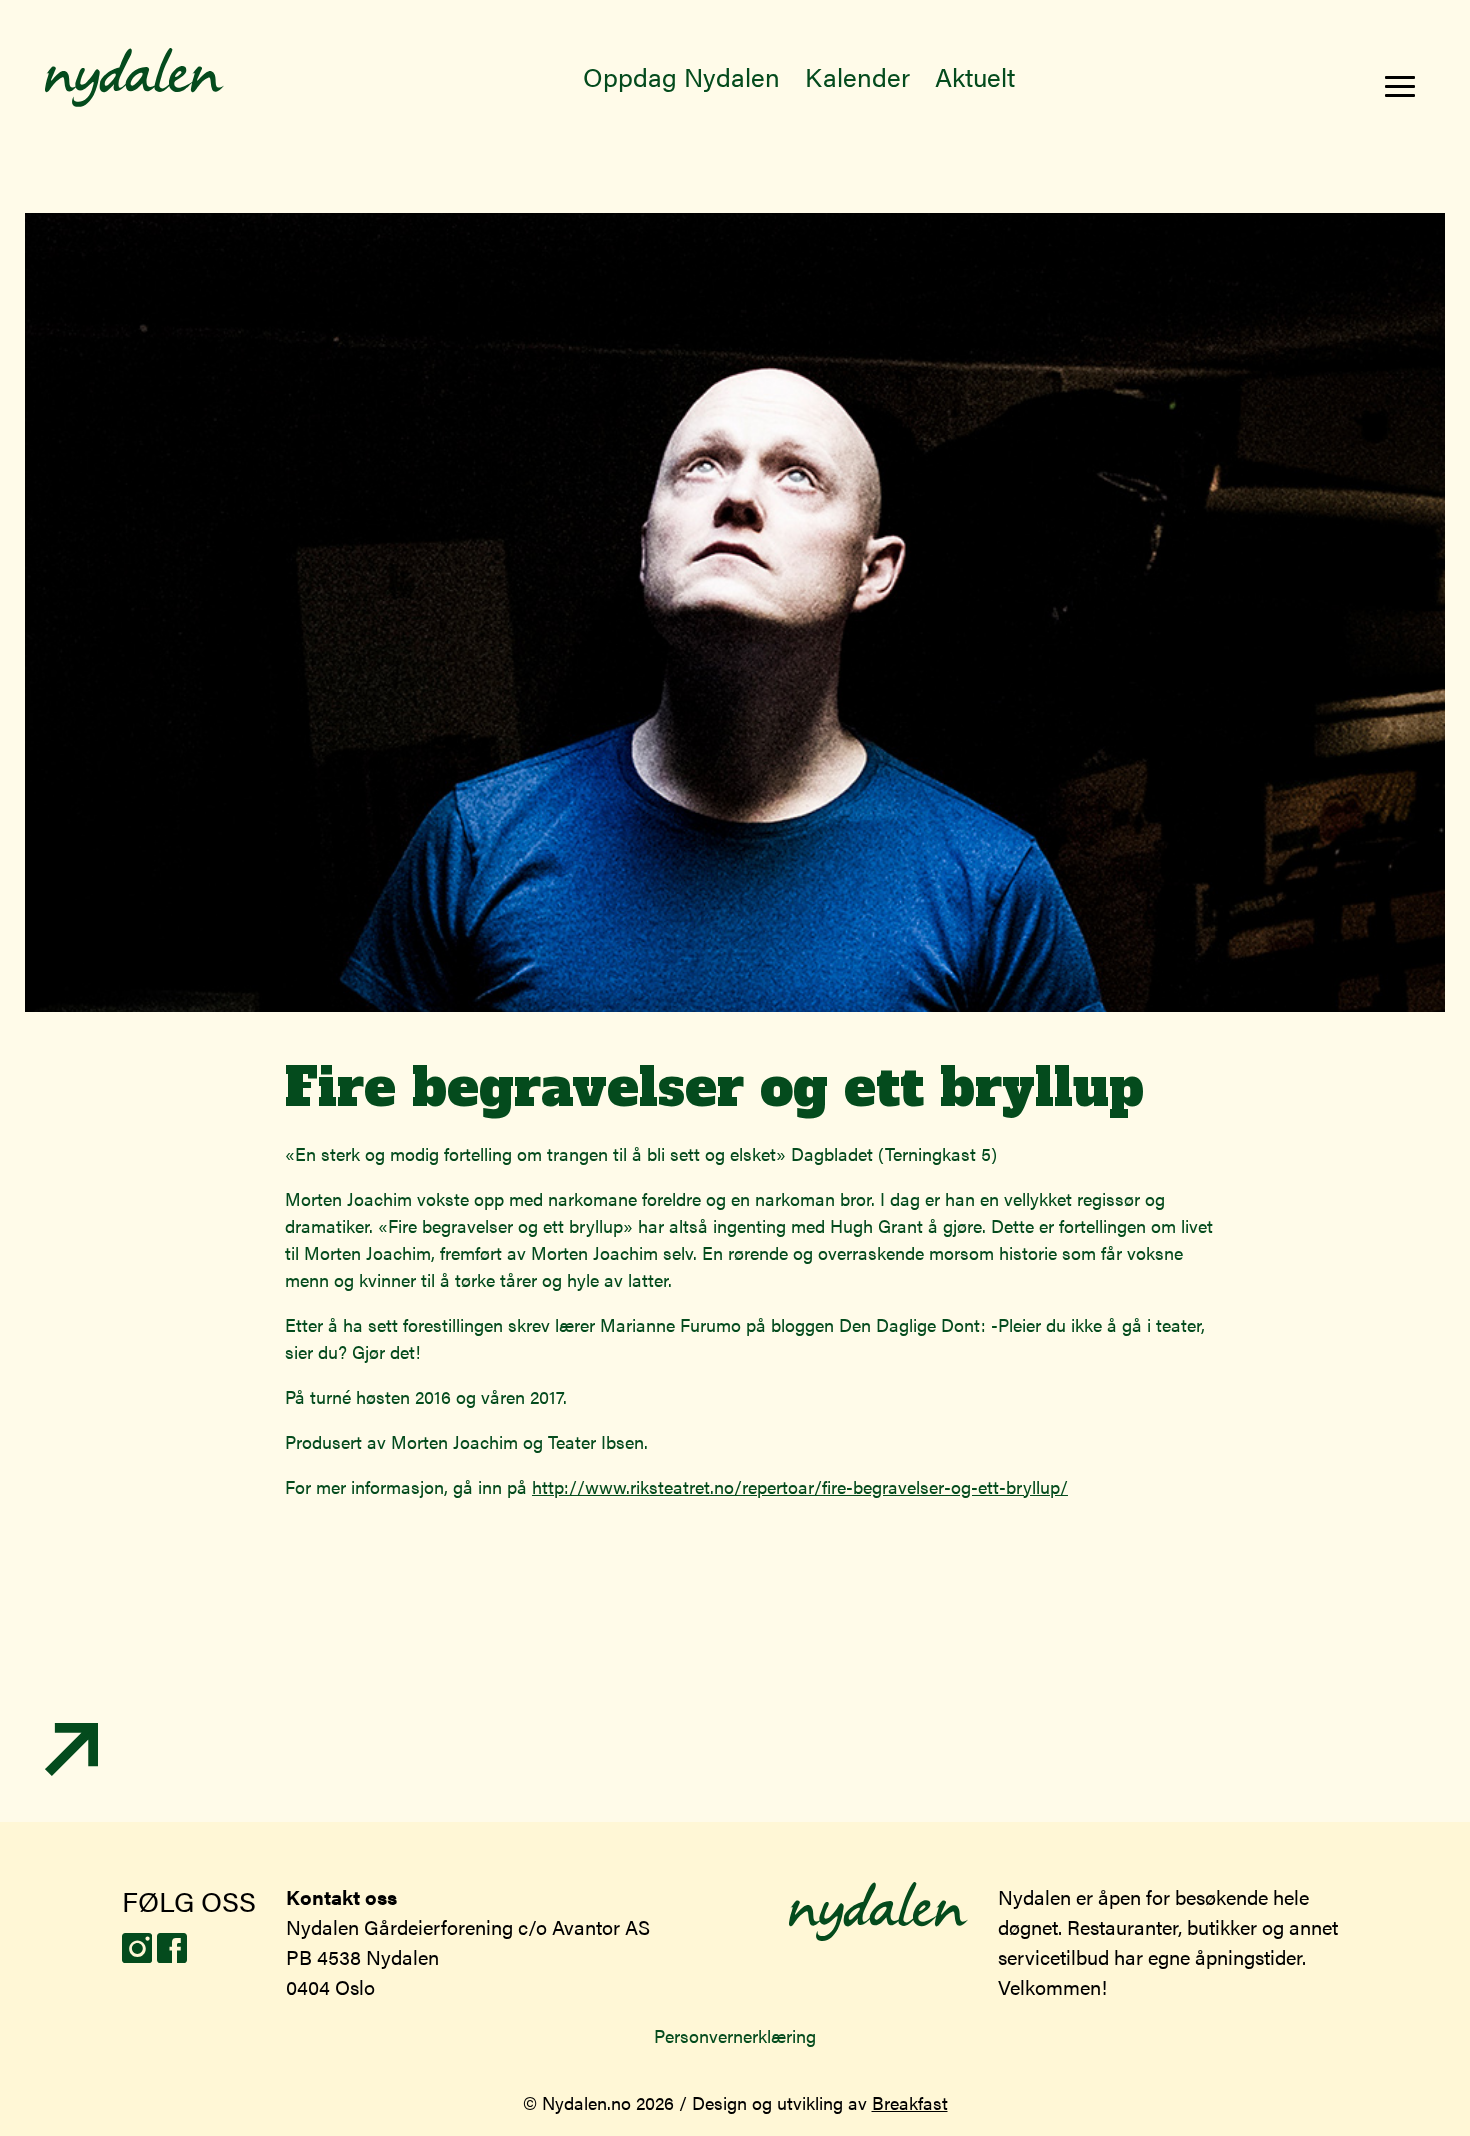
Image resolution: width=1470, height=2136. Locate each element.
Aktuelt (975, 76)
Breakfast (910, 2102)
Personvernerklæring (735, 2035)
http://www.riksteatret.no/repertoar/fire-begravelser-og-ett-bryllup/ (800, 1486)
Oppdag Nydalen (681, 76)
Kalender (857, 76)
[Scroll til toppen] (71, 1768)
